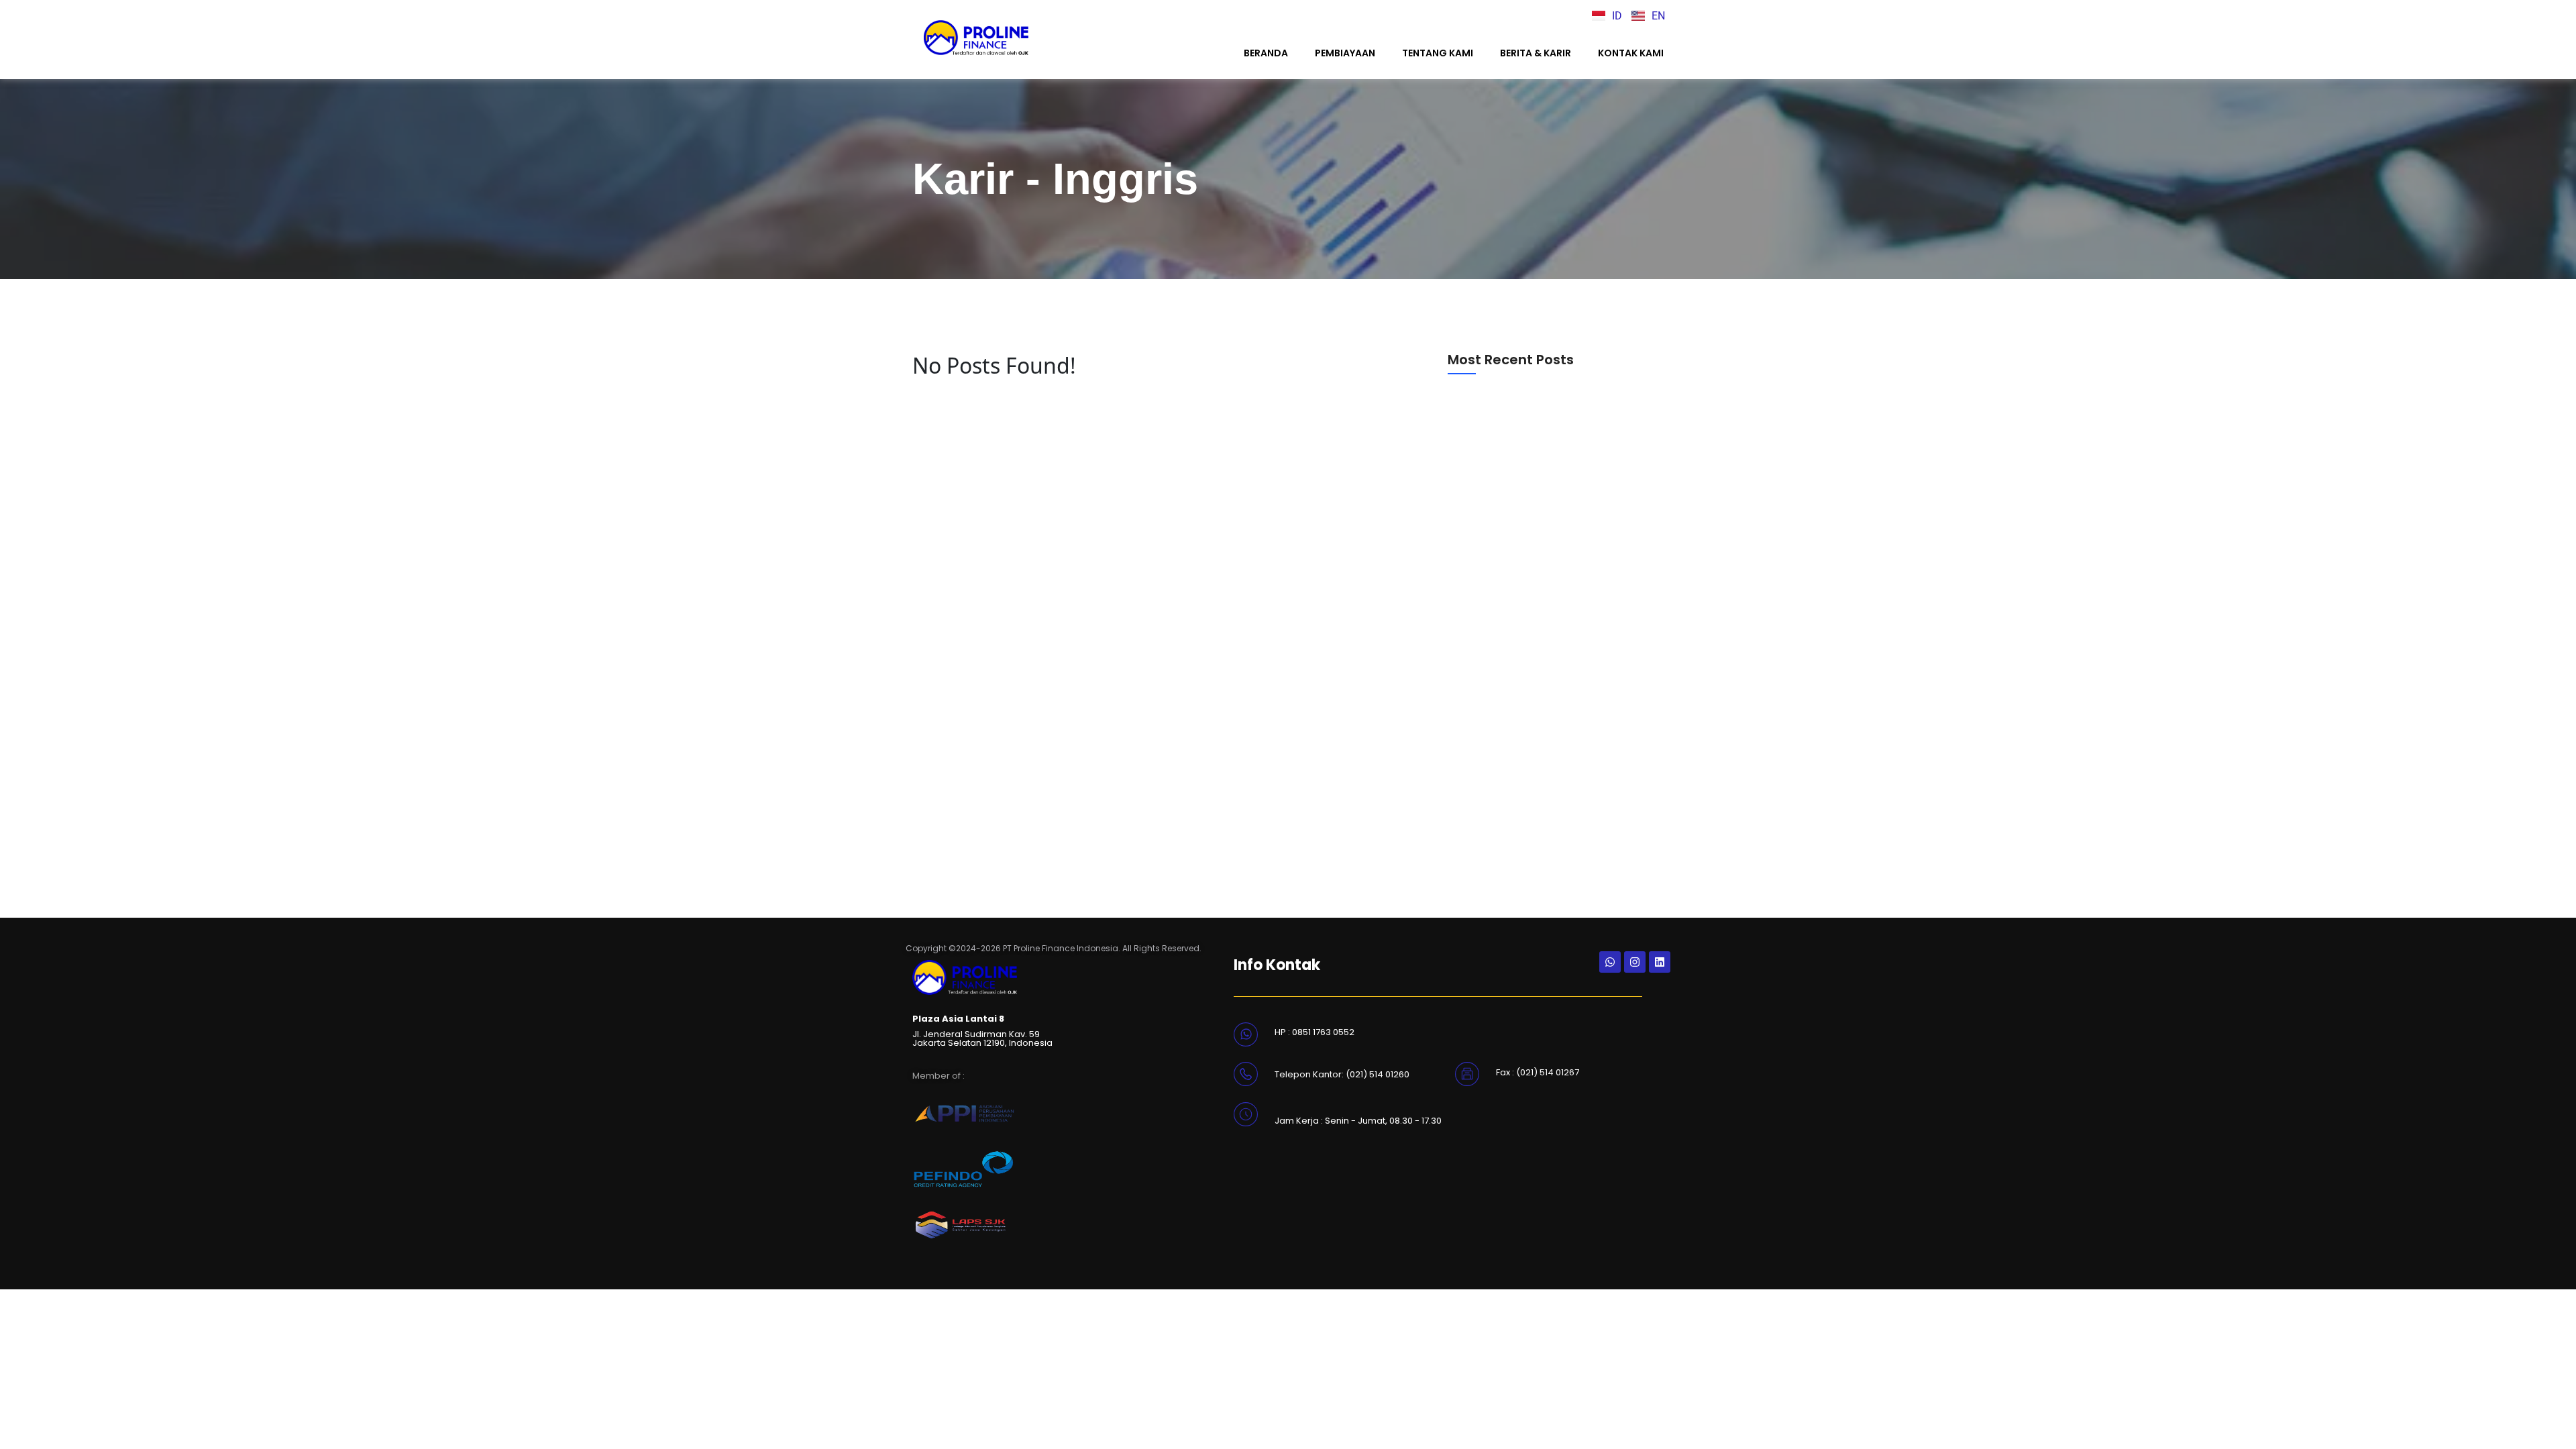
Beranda (1266, 53)
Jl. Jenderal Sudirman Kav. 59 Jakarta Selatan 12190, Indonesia (982, 1038)
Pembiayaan (1345, 53)
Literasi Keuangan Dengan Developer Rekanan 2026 (1538, 688)
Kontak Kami (1631, 53)
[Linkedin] (1660, 962)
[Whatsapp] (1610, 962)
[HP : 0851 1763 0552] (1246, 1033)
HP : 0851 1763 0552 (1314, 1032)
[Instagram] (1635, 962)
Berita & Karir (1536, 53)
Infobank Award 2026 (1501, 545)
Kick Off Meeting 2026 (1501, 834)
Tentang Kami (1438, 53)
